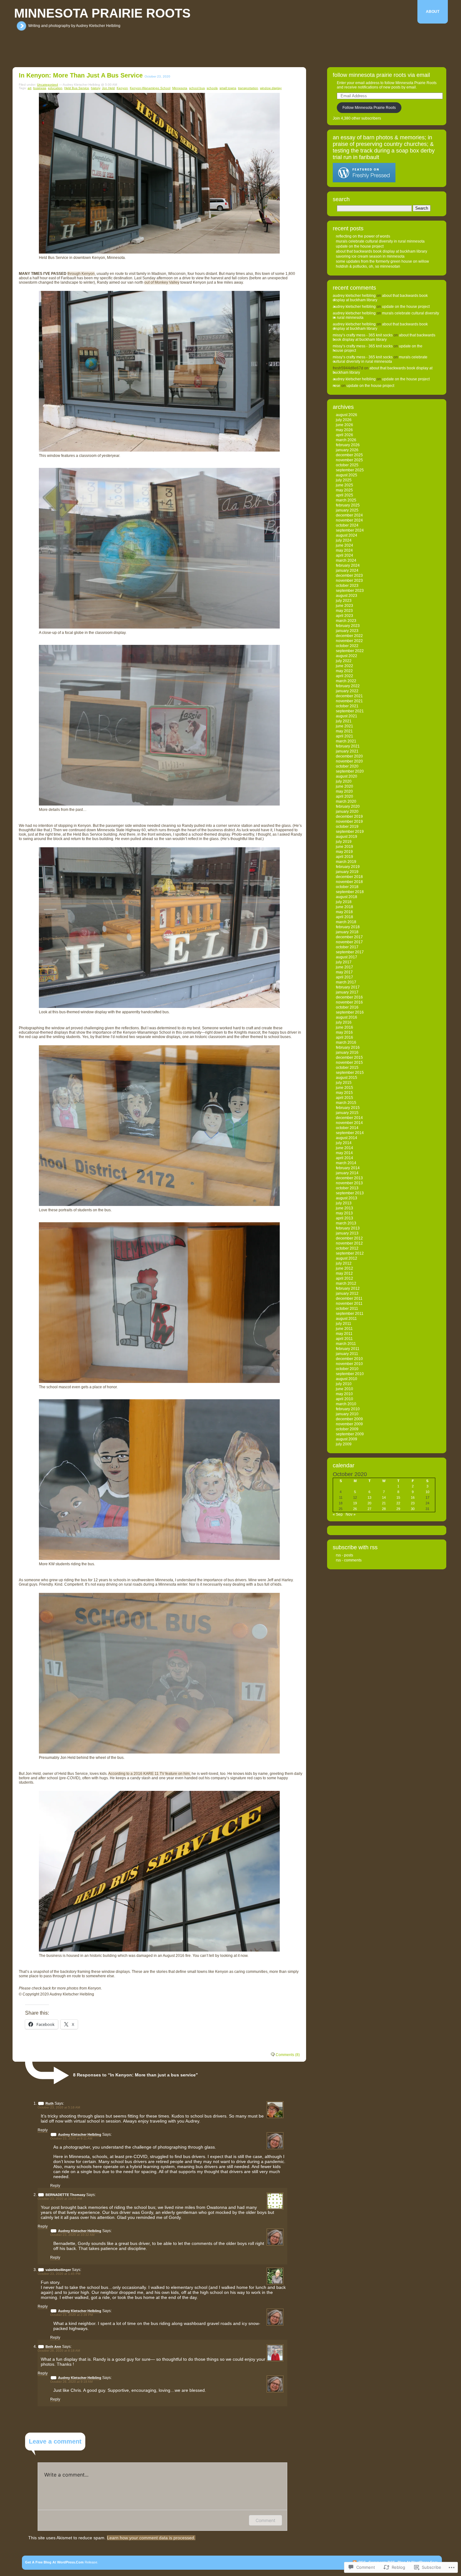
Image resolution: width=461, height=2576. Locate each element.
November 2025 (349, 460)
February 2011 (348, 1349)
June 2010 (344, 1389)
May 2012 (344, 1273)
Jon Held (108, 88)
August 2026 (347, 415)
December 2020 (349, 756)
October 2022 (347, 646)
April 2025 (344, 495)
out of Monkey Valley (162, 282)
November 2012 (349, 1243)
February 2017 (348, 987)
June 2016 (344, 1027)
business (40, 88)
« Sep (338, 1514)
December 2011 (349, 1299)
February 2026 (348, 445)
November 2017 (349, 942)
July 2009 (344, 1444)
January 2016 (347, 1052)
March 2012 (346, 1283)
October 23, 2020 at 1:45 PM (59, 2274)
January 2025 (347, 510)
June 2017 (344, 967)
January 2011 (347, 1354)
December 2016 (349, 997)
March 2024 (346, 560)
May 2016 (344, 1032)
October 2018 (347, 887)
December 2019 (349, 817)
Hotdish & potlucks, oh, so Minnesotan (368, 266)
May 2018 (344, 912)
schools (212, 88)
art (29, 88)
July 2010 (344, 1384)
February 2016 (348, 1047)
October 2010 (347, 1369)
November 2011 (349, 1304)
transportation (248, 88)
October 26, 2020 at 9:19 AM (71, 2382)
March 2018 (346, 922)
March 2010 (346, 1404)
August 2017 (347, 957)
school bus (197, 88)
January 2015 (347, 1113)
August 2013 (347, 1198)
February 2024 (348, 565)
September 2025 (350, 470)
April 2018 (344, 917)
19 (355, 1503)
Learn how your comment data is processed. (151, 2538)
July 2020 (344, 781)
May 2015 (344, 1093)
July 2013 (344, 1203)
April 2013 (344, 1218)
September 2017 (350, 952)
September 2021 (350, 711)
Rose (336, 386)
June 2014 (344, 1148)
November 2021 (349, 701)
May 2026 (344, 430)
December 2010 (349, 1359)
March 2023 (346, 621)
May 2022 (344, 671)
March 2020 (346, 801)
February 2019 (348, 867)
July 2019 (344, 842)
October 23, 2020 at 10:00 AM (60, 2199)
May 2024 (344, 550)
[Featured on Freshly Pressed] (364, 181)
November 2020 (349, 761)
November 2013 (349, 1183)
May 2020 (344, 791)
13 (369, 1497)
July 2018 (344, 902)
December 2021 (349, 696)
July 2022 (344, 661)
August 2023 (347, 596)
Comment (265, 2520)
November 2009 (349, 1424)
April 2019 (344, 857)
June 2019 (344, 847)
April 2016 (344, 1037)
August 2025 (347, 475)
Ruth (50, 2103)
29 (398, 1509)
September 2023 (350, 591)
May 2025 (344, 490)
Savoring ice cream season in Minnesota (370, 256)
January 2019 (347, 872)
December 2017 (349, 937)
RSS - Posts (344, 1555)
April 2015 (344, 1098)
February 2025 (348, 505)
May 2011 (344, 1334)
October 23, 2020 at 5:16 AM (59, 2107)
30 (413, 1509)
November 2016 (349, 1002)
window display (271, 88)
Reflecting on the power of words (363, 236)
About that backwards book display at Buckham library (382, 251)
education (55, 88)
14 (384, 1497)
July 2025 (344, 480)
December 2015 (349, 1058)
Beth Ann (53, 2347)
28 (384, 1509)
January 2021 (347, 751)
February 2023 (348, 626)
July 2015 (344, 1083)
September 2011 (350, 1314)
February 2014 (348, 1168)
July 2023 (344, 601)
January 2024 (347, 570)
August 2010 (347, 1379)
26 (355, 1509)
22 (398, 1503)
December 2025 (349, 455)
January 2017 (347, 992)
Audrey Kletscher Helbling (80, 2134)
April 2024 (344, 555)
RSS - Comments (349, 1560)
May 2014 (344, 1153)
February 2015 (348, 1108)
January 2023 (347, 631)
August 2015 (347, 1078)
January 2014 (347, 1173)
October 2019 (347, 827)
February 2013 (348, 1228)
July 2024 (344, 540)
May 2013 (344, 1213)
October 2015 (347, 1068)
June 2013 (344, 1208)
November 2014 (349, 1123)
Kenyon (122, 88)
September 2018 (350, 892)
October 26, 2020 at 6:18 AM (59, 2351)
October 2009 (347, 1429)
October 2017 (347, 947)
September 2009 (350, 1434)
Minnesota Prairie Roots (102, 13)
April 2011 (344, 1339)
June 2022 (344, 666)
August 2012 (347, 1258)
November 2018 (349, 882)
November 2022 (349, 641)
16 (413, 1497)
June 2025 (344, 485)
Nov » (351, 1514)
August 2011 (346, 1319)
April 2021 (344, 736)
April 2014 (344, 1158)
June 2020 (344, 786)
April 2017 (344, 977)
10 (427, 1492)
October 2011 (347, 1309)
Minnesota (180, 88)
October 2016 (347, 1007)
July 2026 (344, 420)
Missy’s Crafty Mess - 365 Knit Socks (363, 335)
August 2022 (347, 656)
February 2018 (348, 927)
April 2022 (344, 676)
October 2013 (347, 1188)
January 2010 (347, 1414)
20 (369, 1503)
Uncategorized (48, 85)
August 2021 (347, 716)
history (95, 88)
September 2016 (350, 1012)
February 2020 (348, 806)
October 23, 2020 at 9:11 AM (71, 2138)
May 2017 (344, 972)
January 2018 (347, 932)
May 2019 (344, 852)
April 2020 (344, 796)
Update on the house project (360, 246)
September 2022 (350, 651)
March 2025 (346, 500)
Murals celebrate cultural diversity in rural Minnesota (380, 241)
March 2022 (346, 681)
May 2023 (344, 611)
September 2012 (350, 1253)
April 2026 (344, 435)
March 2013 (346, 1223)
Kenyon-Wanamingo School (150, 88)
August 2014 (347, 1138)
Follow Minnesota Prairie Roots (369, 108)
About (433, 12)
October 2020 (347, 766)
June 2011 (344, 1329)
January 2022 (347, 691)
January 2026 (347, 450)
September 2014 (350, 1133)
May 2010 (344, 1394)
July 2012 (344, 1263)
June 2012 (344, 1268)
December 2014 (349, 1118)
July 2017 (344, 962)
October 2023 (347, 586)
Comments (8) (288, 2055)
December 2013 (349, 1178)
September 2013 (350, 1193)
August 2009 (347, 1439)
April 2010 (344, 1399)
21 (384, 1503)
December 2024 (349, 515)
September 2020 (350, 771)
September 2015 (350, 1073)
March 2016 (346, 1042)
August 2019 (347, 837)
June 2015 (344, 1088)
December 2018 (349, 877)
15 (398, 1497)
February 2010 (348, 1409)
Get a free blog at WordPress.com (54, 2562)
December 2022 (349, 636)
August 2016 (347, 1017)
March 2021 (346, 741)
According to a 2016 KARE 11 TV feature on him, (149, 1774)
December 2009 (349, 1419)
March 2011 (346, 1344)
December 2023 (349, 576)
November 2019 (349, 822)
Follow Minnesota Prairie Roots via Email (381, 75)
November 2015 (349, 1063)
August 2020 (347, 776)
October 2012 (347, 1248)
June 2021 (344, 726)
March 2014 (346, 1163)
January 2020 (347, 811)
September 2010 (350, 1374)
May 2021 (344, 731)
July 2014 (344, 1143)
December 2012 (349, 1238)
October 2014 (347, 1128)
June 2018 (344, 907)
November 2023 (349, 581)
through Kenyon (81, 274)
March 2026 (346, 440)
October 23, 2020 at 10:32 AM (72, 2235)
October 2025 (347, 465)
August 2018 (347, 897)
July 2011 (344, 1324)
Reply (43, 2130)
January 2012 (347, 1293)
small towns (228, 88)
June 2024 (344, 545)
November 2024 (349, 520)
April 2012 (344, 1278)
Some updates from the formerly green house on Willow (382, 261)
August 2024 (347, 535)
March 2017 (346, 982)
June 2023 (344, 606)
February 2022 (348, 686)
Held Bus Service (77, 88)
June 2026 (344, 425)
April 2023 (344, 616)
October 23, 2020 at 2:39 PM (72, 2315)
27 (369, 1509)
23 (413, 1503)
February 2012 (348, 1288)
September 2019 (350, 832)
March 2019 (346, 862)
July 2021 (344, 721)
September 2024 (350, 530)
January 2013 (347, 1233)
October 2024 (347, 525)
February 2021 (348, 746)
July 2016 (344, 1022)
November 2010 (349, 1364)
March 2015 (346, 1103)
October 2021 (347, 706)
